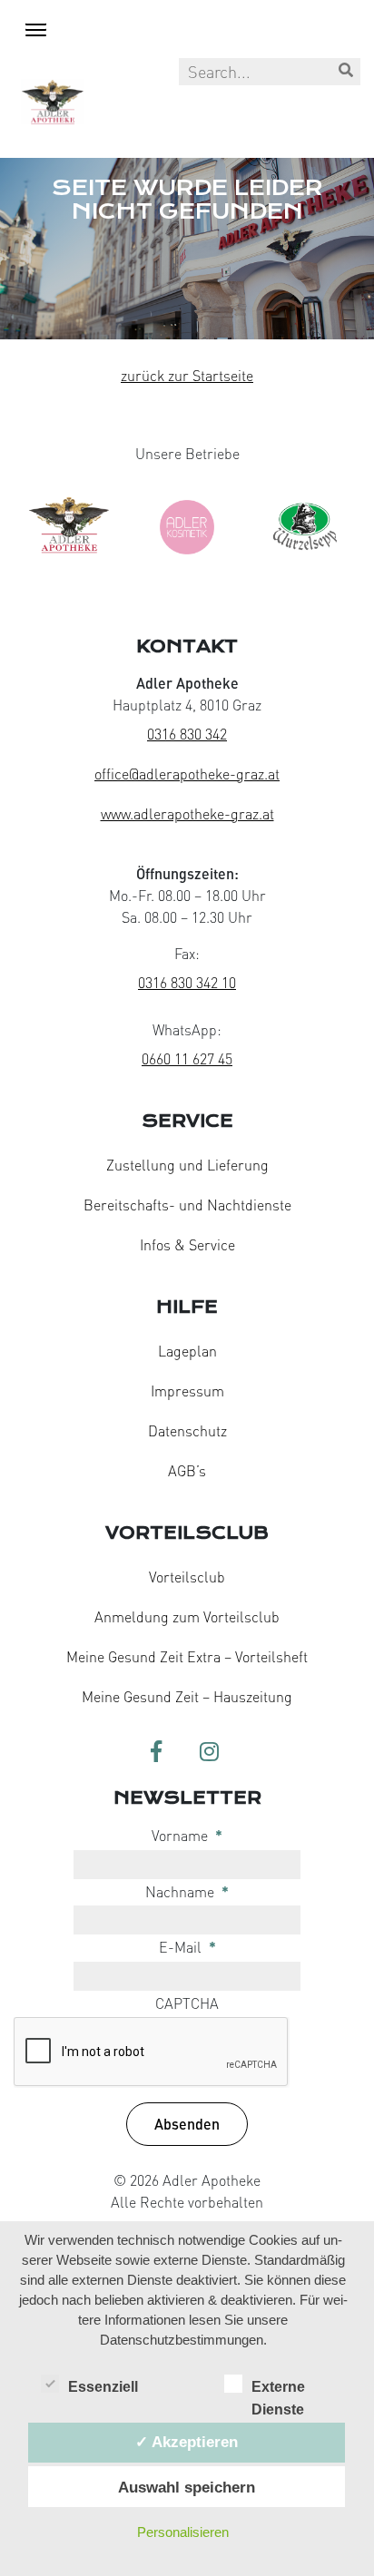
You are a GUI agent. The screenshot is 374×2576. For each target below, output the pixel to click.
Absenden (187, 2124)
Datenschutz (187, 1431)
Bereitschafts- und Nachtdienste (187, 1205)
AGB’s (187, 1471)
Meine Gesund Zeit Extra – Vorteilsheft (187, 1657)
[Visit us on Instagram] (209, 1753)
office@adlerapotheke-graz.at (187, 774)
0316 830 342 (187, 734)
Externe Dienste (278, 2389)
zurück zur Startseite (187, 376)
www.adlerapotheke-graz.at (187, 814)
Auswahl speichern (187, 2487)
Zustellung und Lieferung (187, 1165)
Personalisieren (183, 2532)
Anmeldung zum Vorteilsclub (187, 1617)
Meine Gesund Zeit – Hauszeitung (187, 1697)
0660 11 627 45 (187, 1059)
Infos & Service (187, 1245)
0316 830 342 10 (187, 983)
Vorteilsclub (187, 1577)
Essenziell (103, 2387)
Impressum (187, 1391)
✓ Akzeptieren (187, 2442)
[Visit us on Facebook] (156, 1753)
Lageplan (187, 1351)
